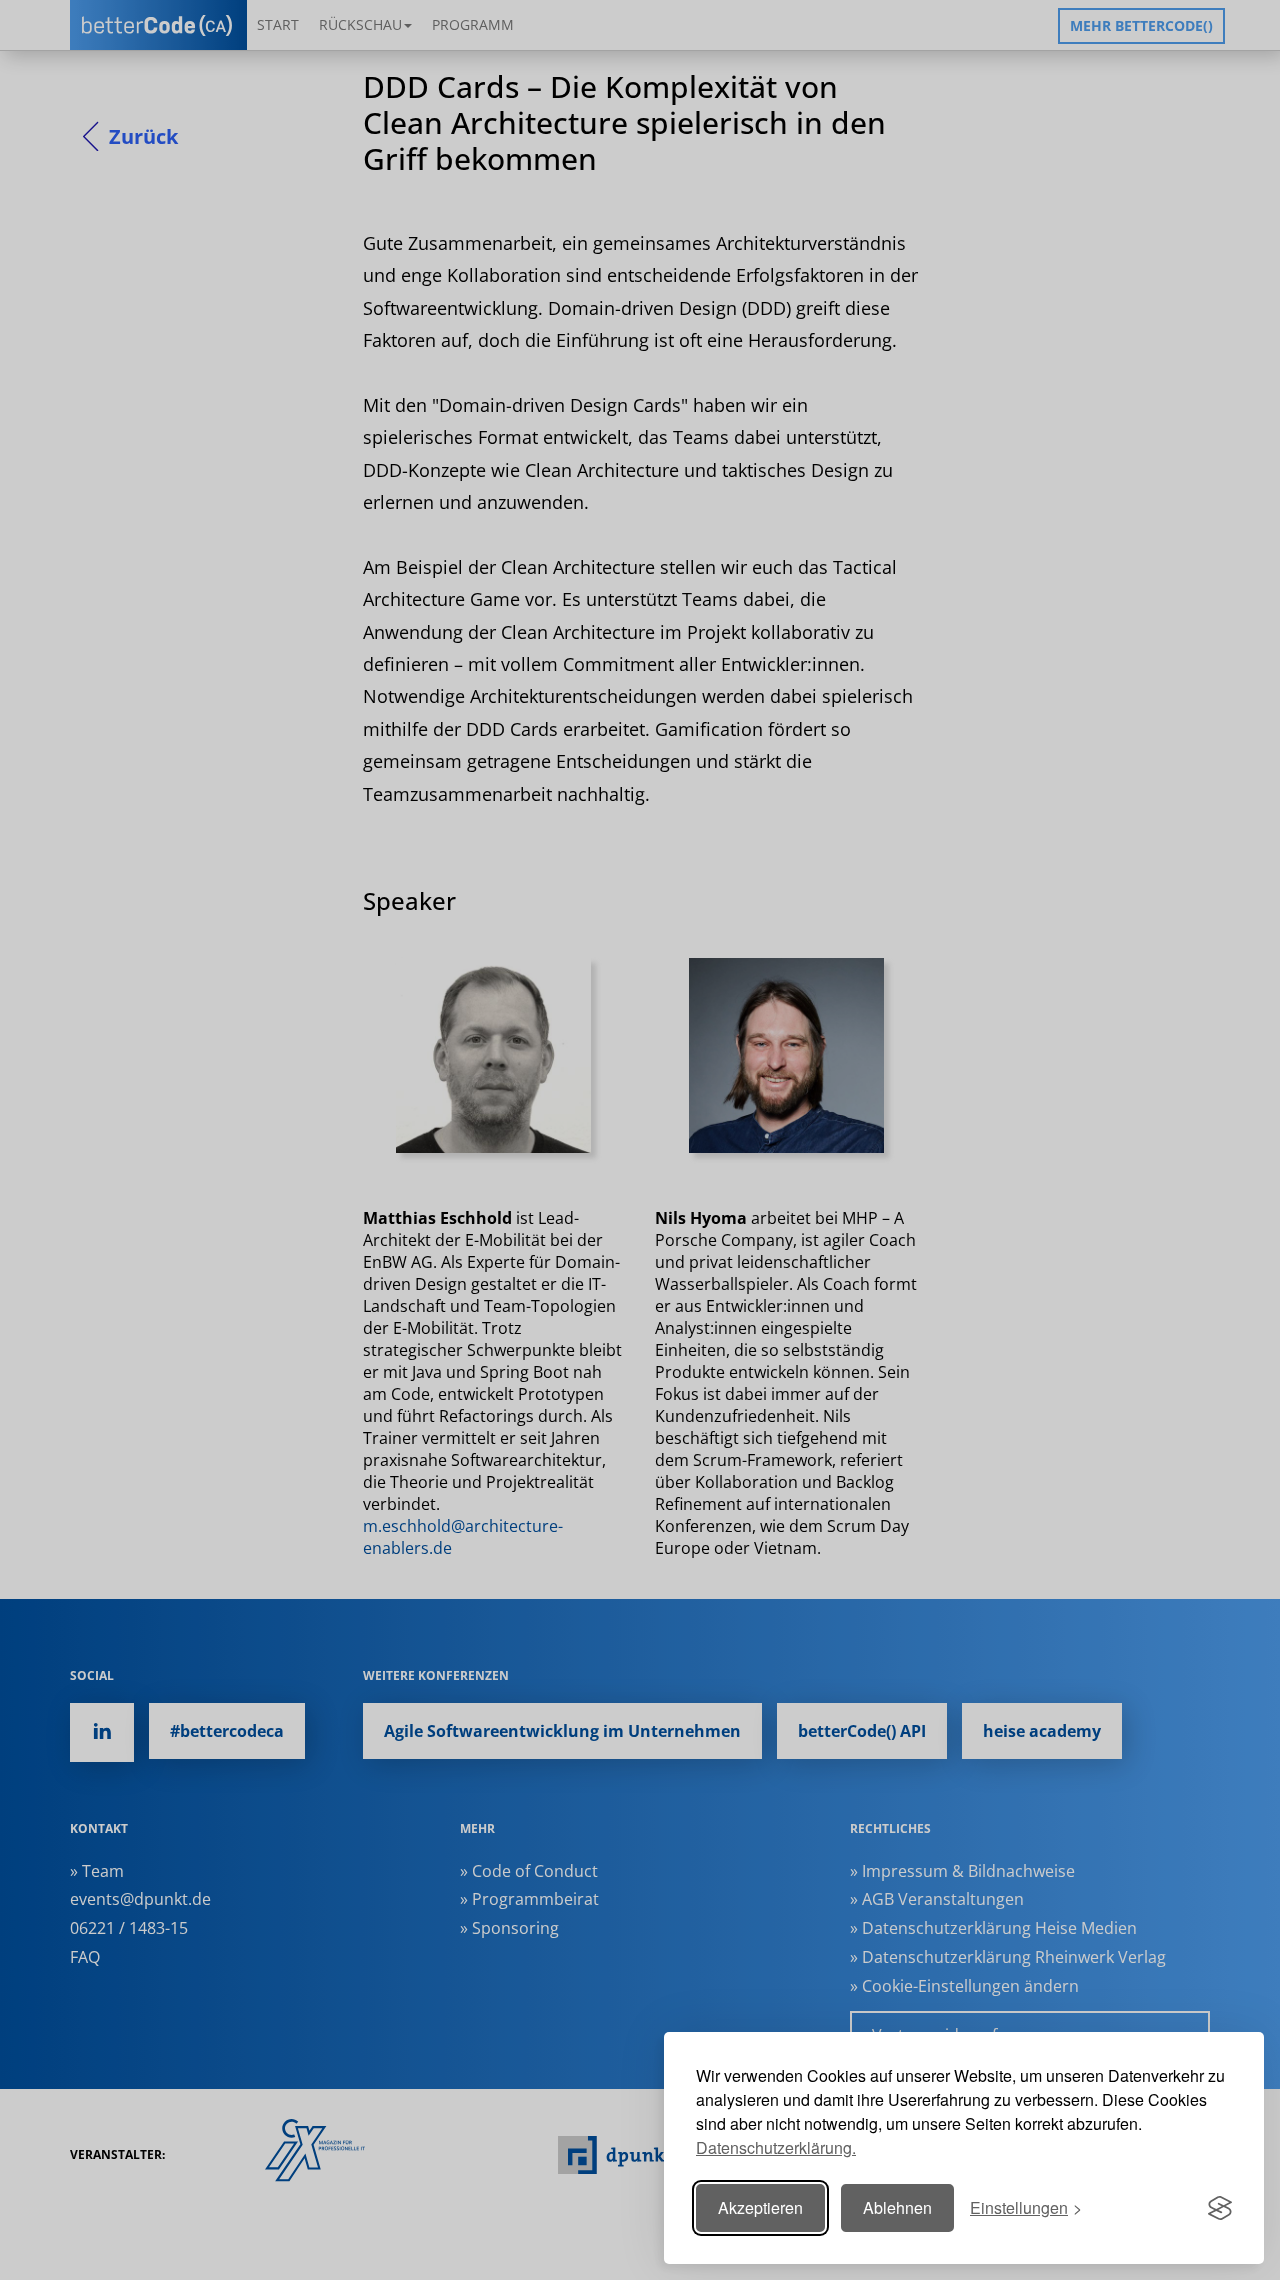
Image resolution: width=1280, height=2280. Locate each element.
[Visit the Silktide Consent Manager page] (1220, 2208)
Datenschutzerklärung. (776, 2147)
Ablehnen (897, 2207)
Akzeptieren (760, 2207)
